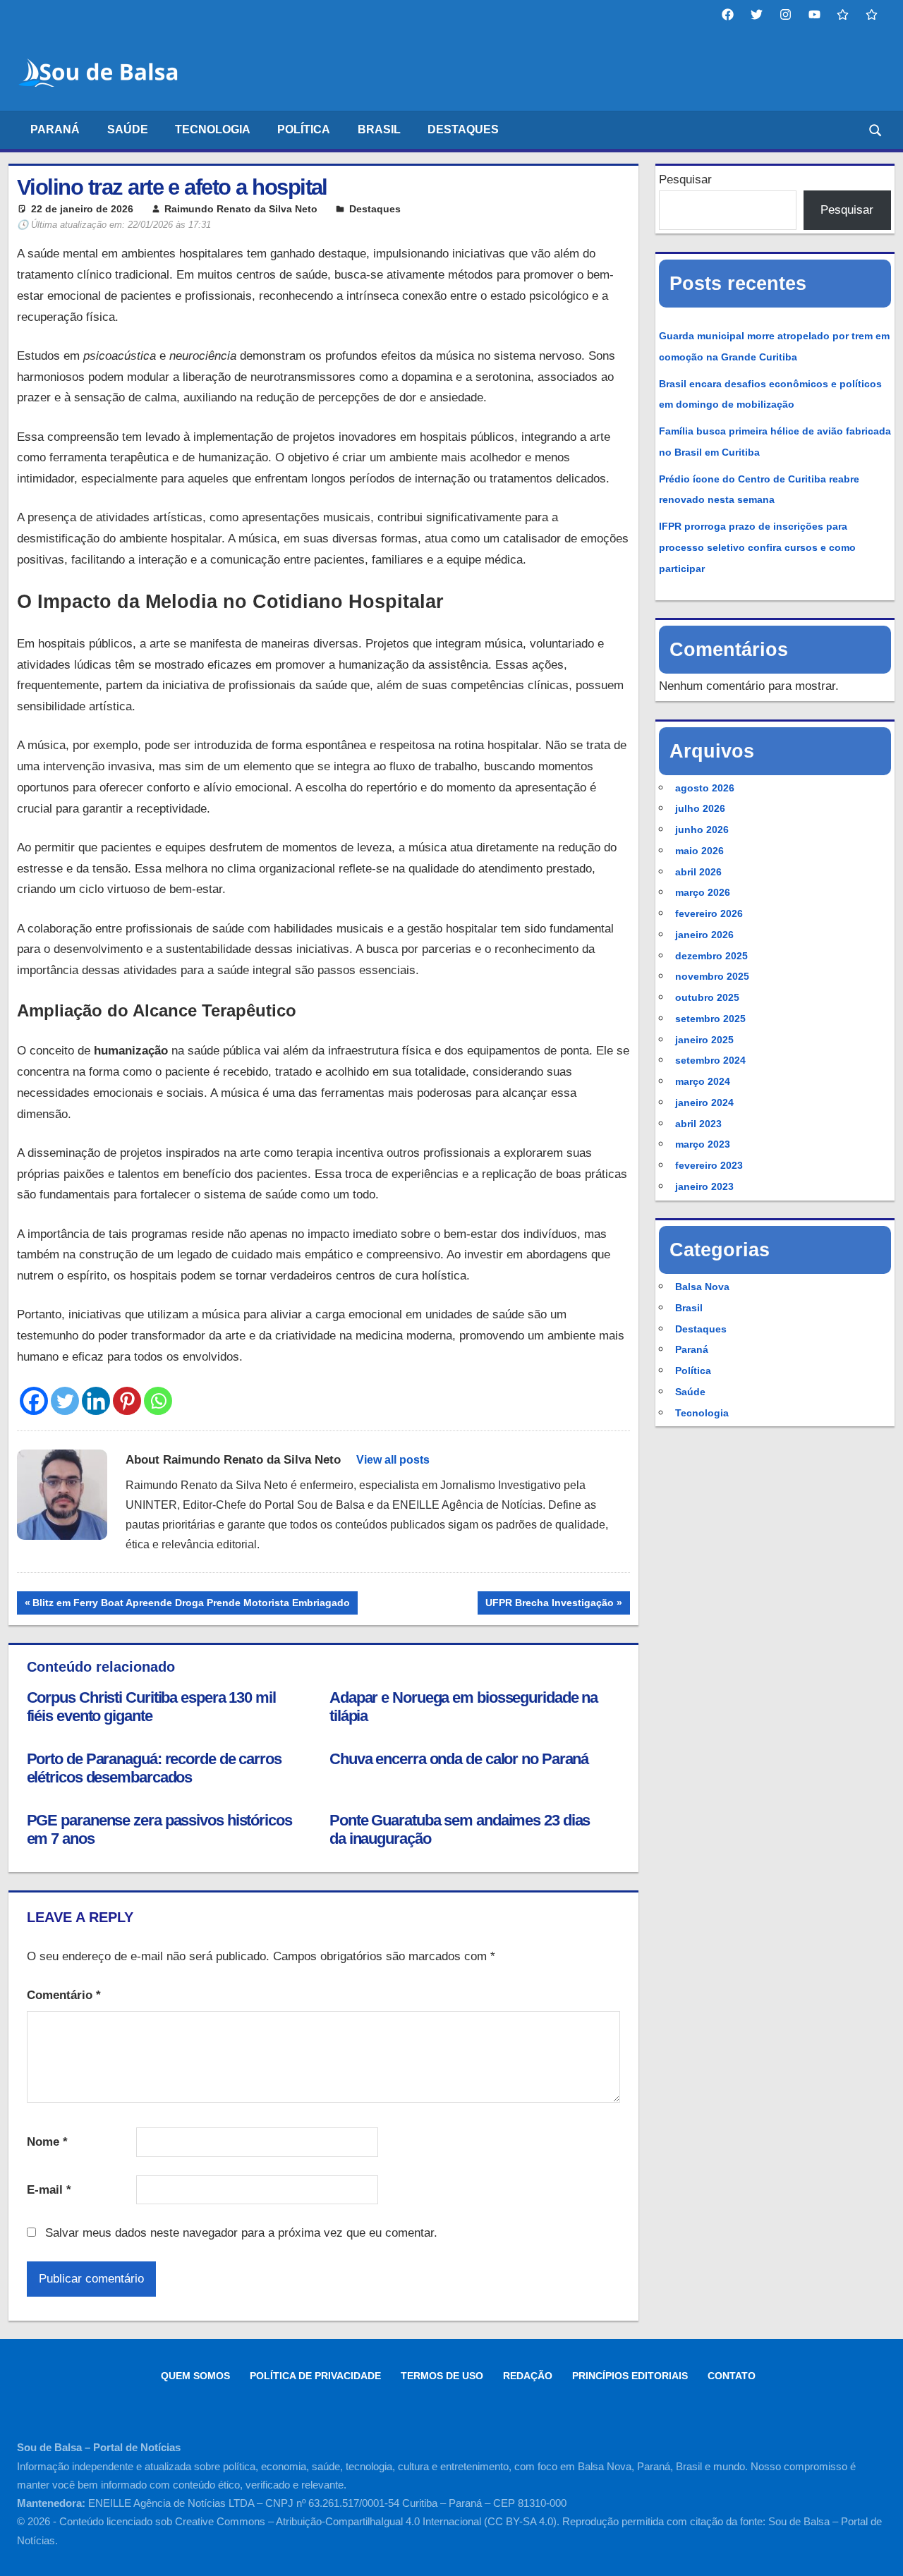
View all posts (393, 1460)
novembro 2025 (712, 976)
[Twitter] (65, 1401)
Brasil (379, 129)
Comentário (64, 1995)
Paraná (55, 129)
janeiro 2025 (704, 1040)
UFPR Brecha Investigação (549, 1605)
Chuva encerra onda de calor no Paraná (459, 1759)
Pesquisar (685, 180)
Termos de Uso (442, 2376)
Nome (47, 2142)
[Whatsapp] (158, 1401)
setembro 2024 (710, 1060)
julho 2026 (700, 808)
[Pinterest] (127, 1401)
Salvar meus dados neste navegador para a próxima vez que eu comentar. (241, 2233)
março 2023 (703, 1144)
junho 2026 (702, 830)
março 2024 (703, 1081)
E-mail (49, 2190)
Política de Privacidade (315, 2376)
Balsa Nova (702, 1287)
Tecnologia (213, 129)
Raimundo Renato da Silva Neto (241, 209)
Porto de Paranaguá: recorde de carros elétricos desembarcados (154, 1768)
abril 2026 (698, 872)
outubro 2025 (707, 997)
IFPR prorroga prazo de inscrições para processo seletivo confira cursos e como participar (757, 547)
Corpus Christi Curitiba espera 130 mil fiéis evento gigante (151, 1707)
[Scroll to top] (880, 2553)
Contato (732, 2376)
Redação (528, 2376)
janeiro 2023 (704, 1186)
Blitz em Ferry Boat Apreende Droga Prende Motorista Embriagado (191, 1605)
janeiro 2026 (704, 935)
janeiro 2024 (704, 1102)
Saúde (128, 129)
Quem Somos (195, 2376)
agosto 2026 (705, 788)
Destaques (463, 129)
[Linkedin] (96, 1401)
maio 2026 (699, 851)
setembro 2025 (710, 1019)
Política (304, 129)
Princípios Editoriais (630, 2376)
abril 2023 (698, 1124)
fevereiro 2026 (709, 913)
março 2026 (703, 892)
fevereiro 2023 (709, 1165)
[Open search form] (876, 129)
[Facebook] (34, 1401)
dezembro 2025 (711, 956)
